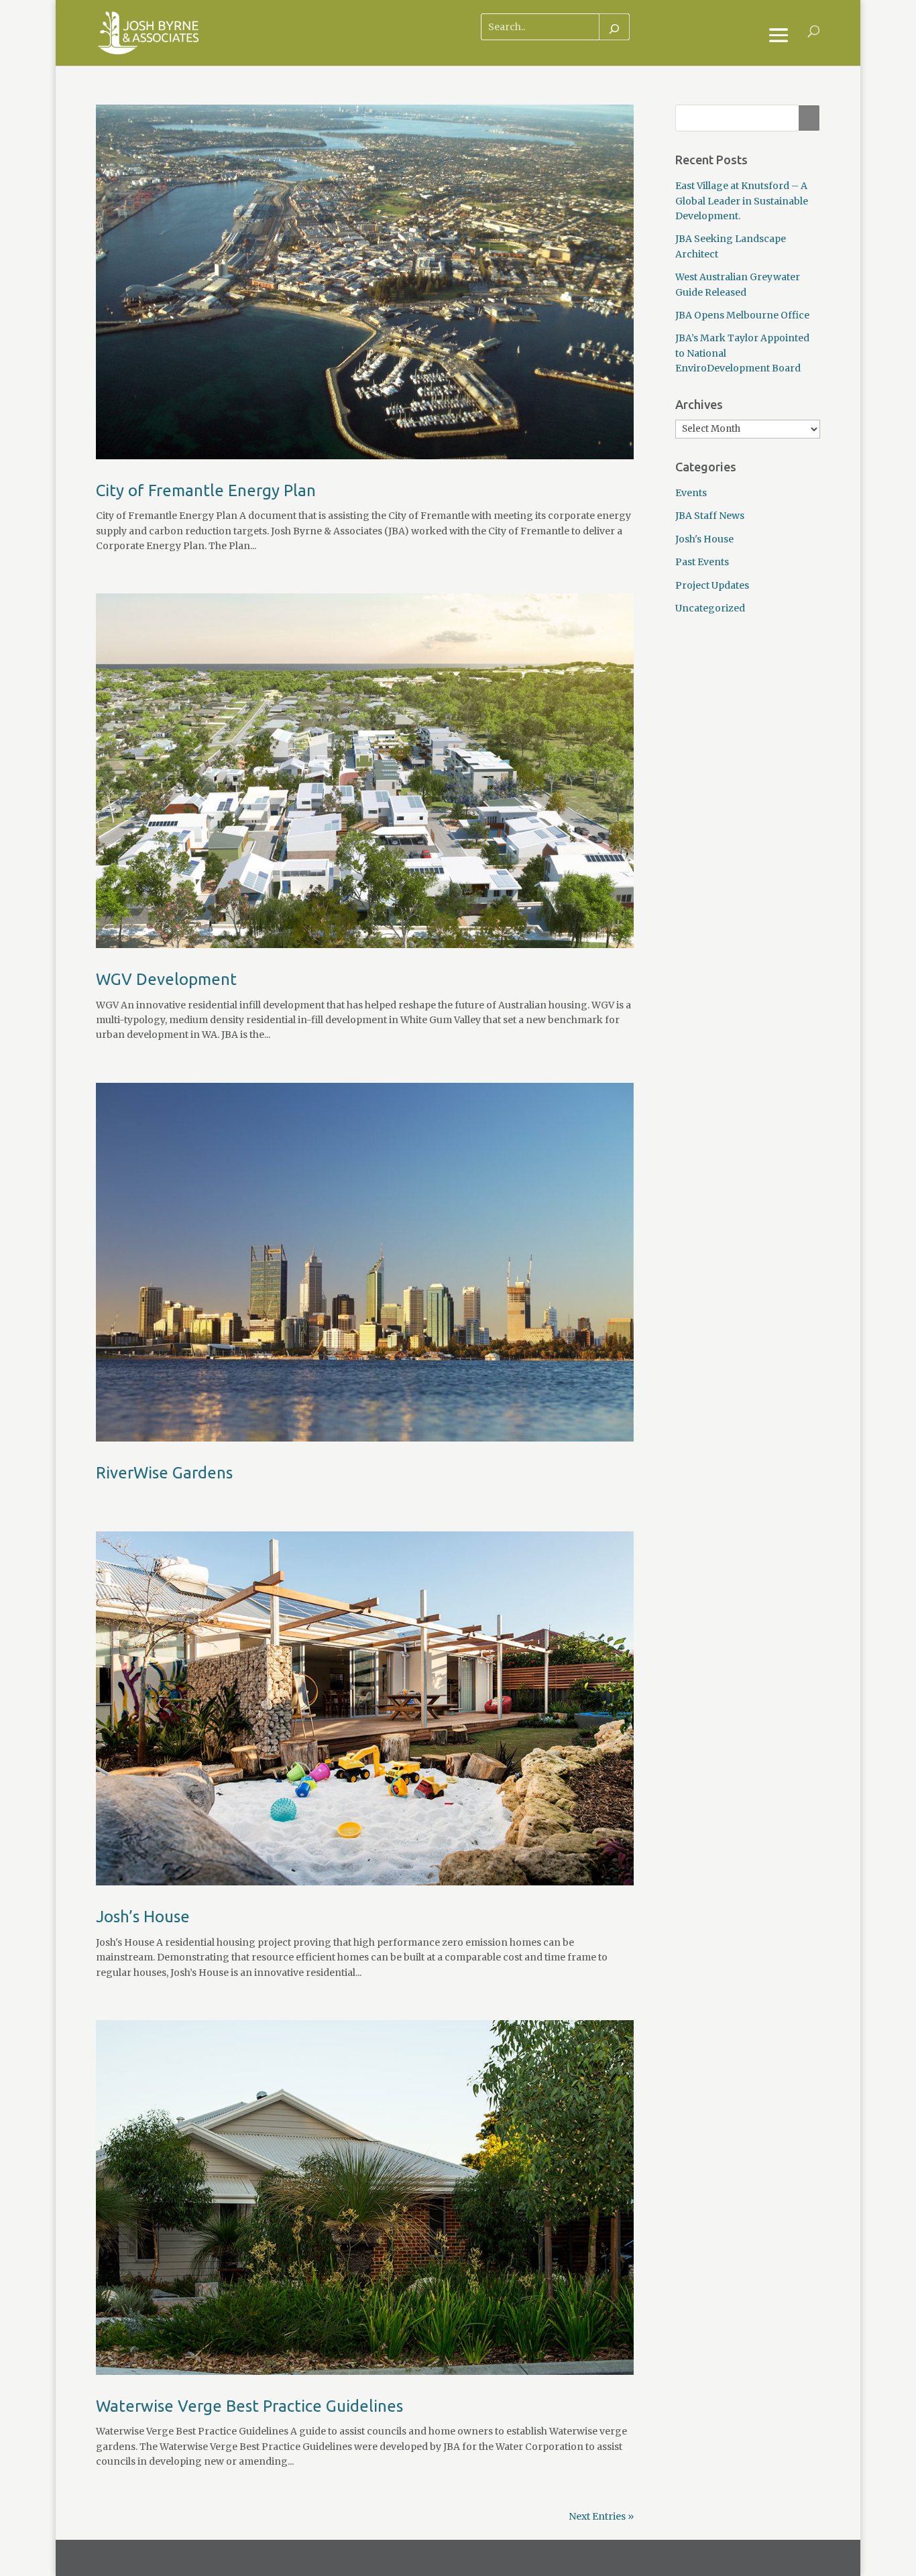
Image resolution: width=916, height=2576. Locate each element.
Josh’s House (143, 1917)
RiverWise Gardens (164, 1473)
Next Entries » (601, 2516)
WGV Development (166, 979)
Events (691, 493)
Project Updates (712, 585)
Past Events (702, 562)
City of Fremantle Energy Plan (206, 490)
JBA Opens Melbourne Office (742, 315)
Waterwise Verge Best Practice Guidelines (249, 2406)
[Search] (614, 27)
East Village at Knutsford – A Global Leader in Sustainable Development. (742, 201)
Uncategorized (710, 608)
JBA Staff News (710, 516)
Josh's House (704, 539)
